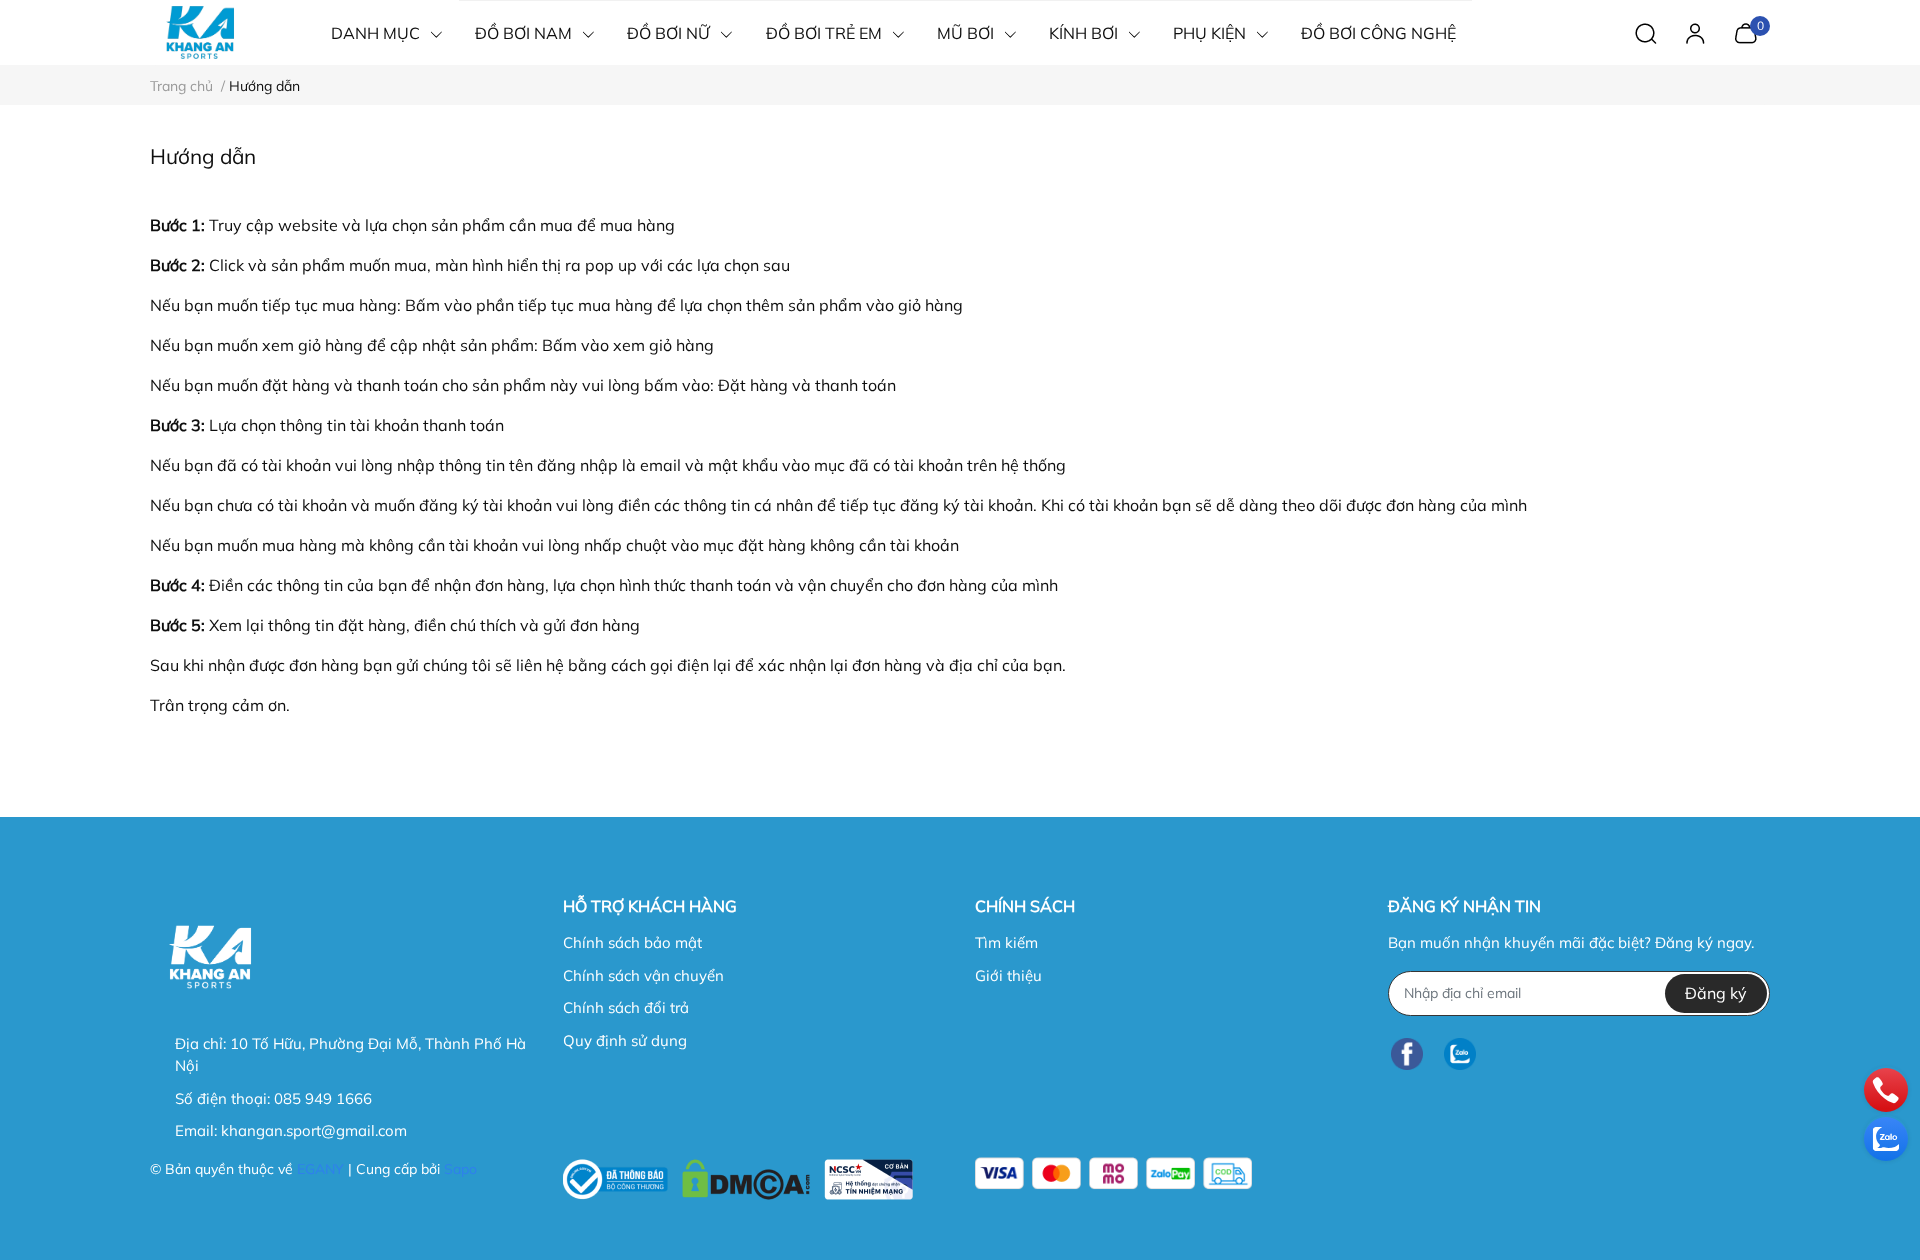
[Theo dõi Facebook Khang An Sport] (1407, 1054)
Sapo (460, 1169)
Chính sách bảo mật (632, 942)
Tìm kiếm (1006, 942)
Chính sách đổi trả (626, 1007)
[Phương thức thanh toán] (1113, 1173)
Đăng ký (1716, 993)
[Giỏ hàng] (1745, 31)
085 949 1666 (323, 1098)
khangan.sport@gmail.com (314, 1130)
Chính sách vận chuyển (643, 975)
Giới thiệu (1008, 975)
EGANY (320, 1169)
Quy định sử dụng (625, 1040)
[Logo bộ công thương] (738, 1174)
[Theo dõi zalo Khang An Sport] (1460, 1054)
